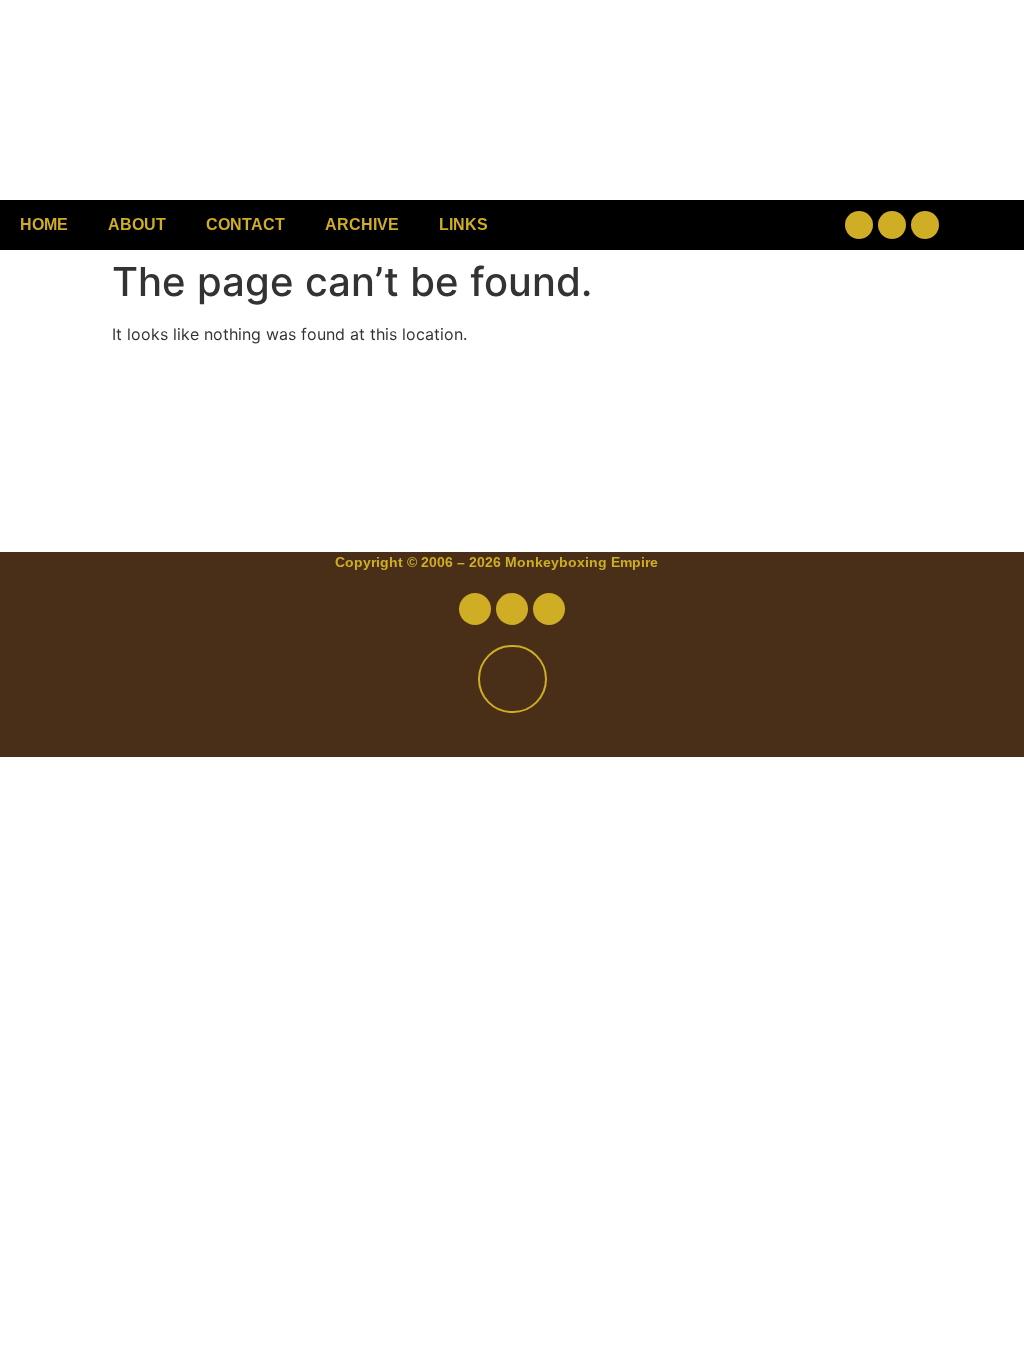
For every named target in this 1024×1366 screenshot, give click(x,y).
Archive (362, 224)
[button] (700, 225)
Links (463, 224)
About (137, 224)
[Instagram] (925, 225)
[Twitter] (892, 225)
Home (44, 224)
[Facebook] (859, 225)
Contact (245, 224)
